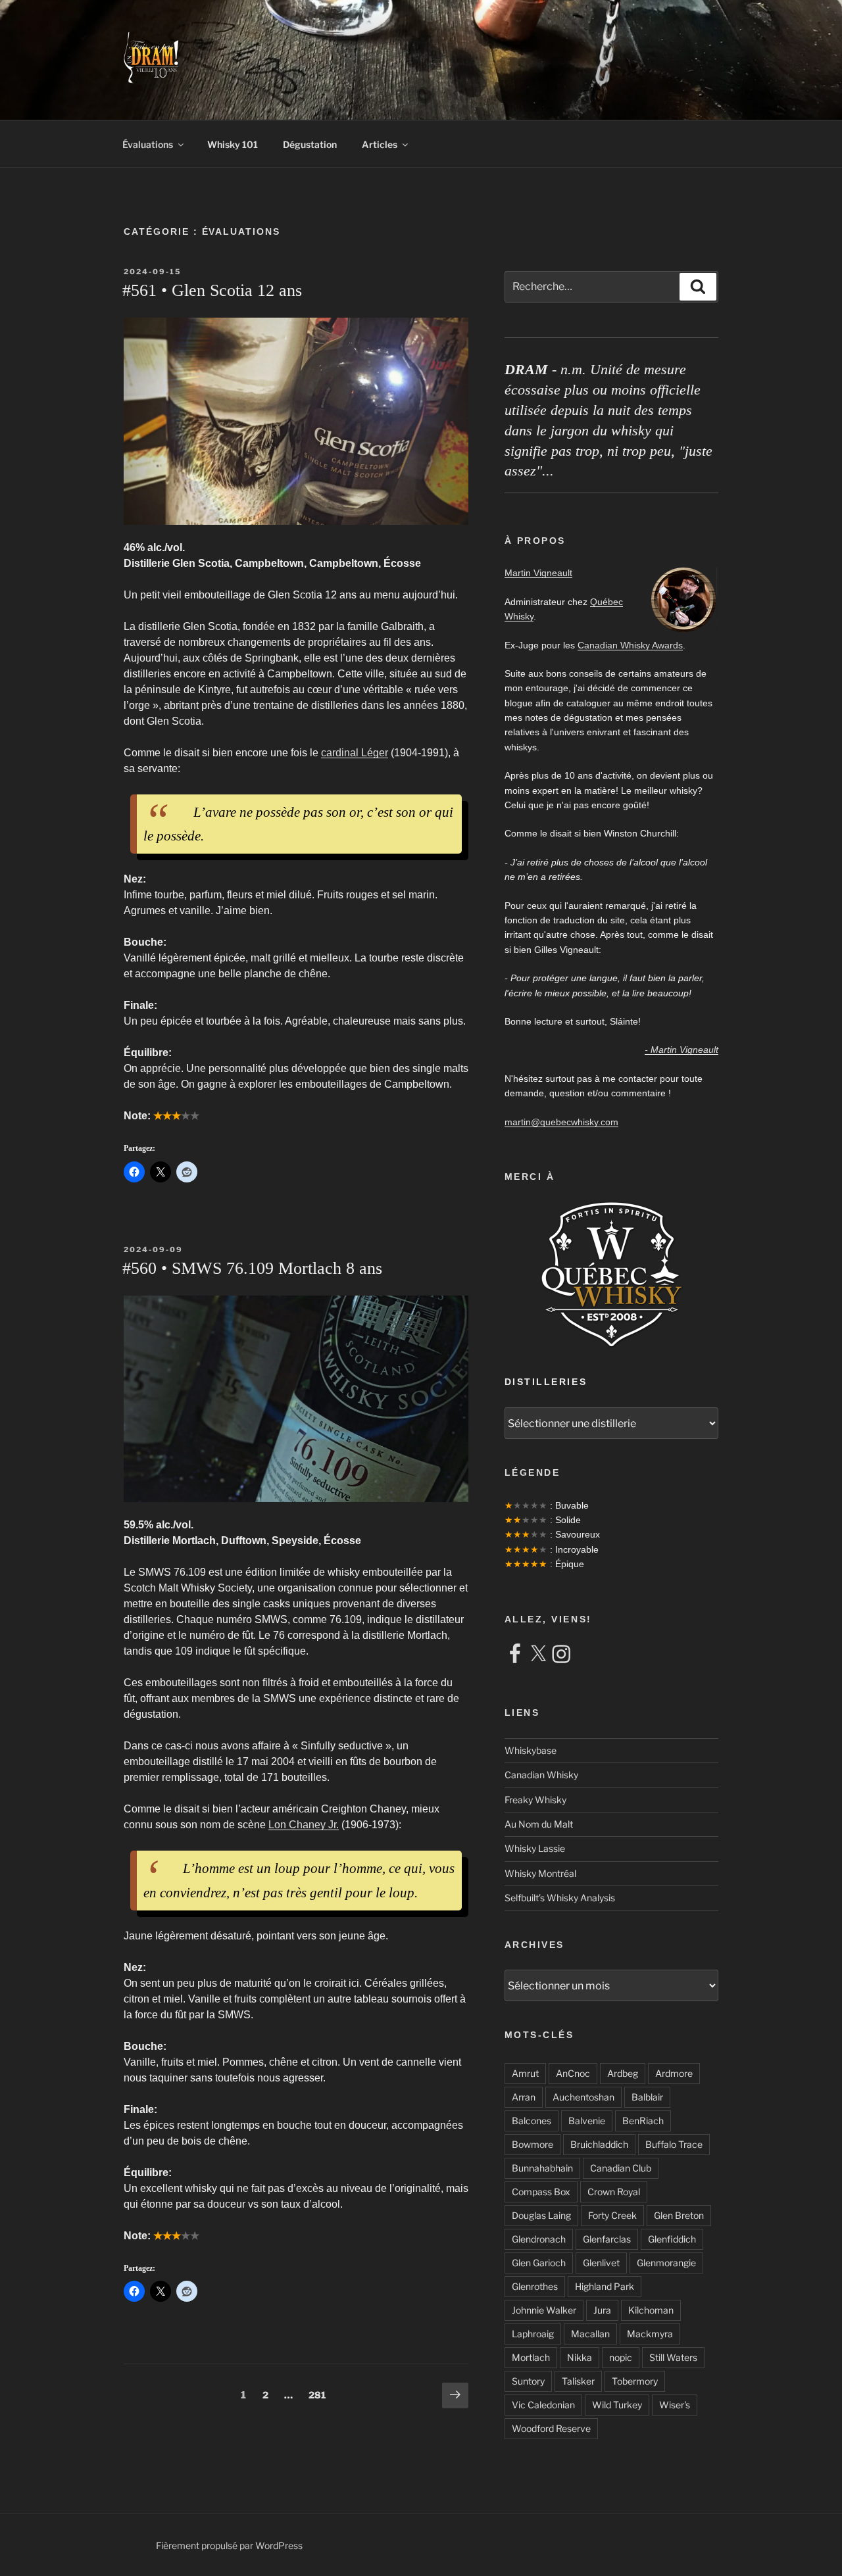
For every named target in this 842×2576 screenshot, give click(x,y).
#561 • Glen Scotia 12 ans (212, 290)
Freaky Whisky (535, 1800)
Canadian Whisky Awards (630, 645)
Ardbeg (623, 2073)
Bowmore (532, 2144)
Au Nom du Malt (539, 1824)
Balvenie (587, 2121)
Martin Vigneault (538, 573)
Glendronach (539, 2239)
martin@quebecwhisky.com (561, 1122)
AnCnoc (573, 2073)
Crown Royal (614, 2192)
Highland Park (605, 2286)
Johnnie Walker (544, 2310)
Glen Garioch (539, 2263)
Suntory (528, 2381)
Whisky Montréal (540, 1873)
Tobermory (635, 2381)
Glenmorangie (666, 2263)
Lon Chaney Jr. (304, 1825)
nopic (621, 2357)
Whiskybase (531, 1750)
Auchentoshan (583, 2097)
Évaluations (148, 144)
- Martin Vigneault (681, 1050)
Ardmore (674, 2073)
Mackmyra (650, 2334)
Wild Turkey (617, 2405)
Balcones (532, 2121)
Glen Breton (679, 2215)
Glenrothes (535, 2286)
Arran (524, 2097)
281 (319, 2394)
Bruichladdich (599, 2144)
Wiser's (675, 2405)
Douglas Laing (541, 2215)
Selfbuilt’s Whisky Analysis (560, 1898)
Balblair (647, 2097)
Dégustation (310, 144)
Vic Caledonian (543, 2405)
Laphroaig (533, 2334)
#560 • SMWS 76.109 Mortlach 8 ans (252, 1268)
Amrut (525, 2073)
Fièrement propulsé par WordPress (229, 2545)
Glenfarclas (607, 2239)
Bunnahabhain (542, 2168)
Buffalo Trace (674, 2144)
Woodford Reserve (551, 2428)
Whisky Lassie (535, 1848)
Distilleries (546, 1382)
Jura (602, 2310)
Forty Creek (612, 2215)
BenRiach (643, 2121)
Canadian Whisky (541, 1775)
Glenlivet (601, 2263)
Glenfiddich (672, 2239)
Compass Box (541, 2192)
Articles (380, 144)
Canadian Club (621, 2168)
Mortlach (531, 2357)
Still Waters (673, 2357)
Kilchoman (651, 2310)
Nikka (580, 2357)
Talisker (578, 2381)
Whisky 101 (233, 144)
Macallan (590, 2334)
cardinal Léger (355, 753)
